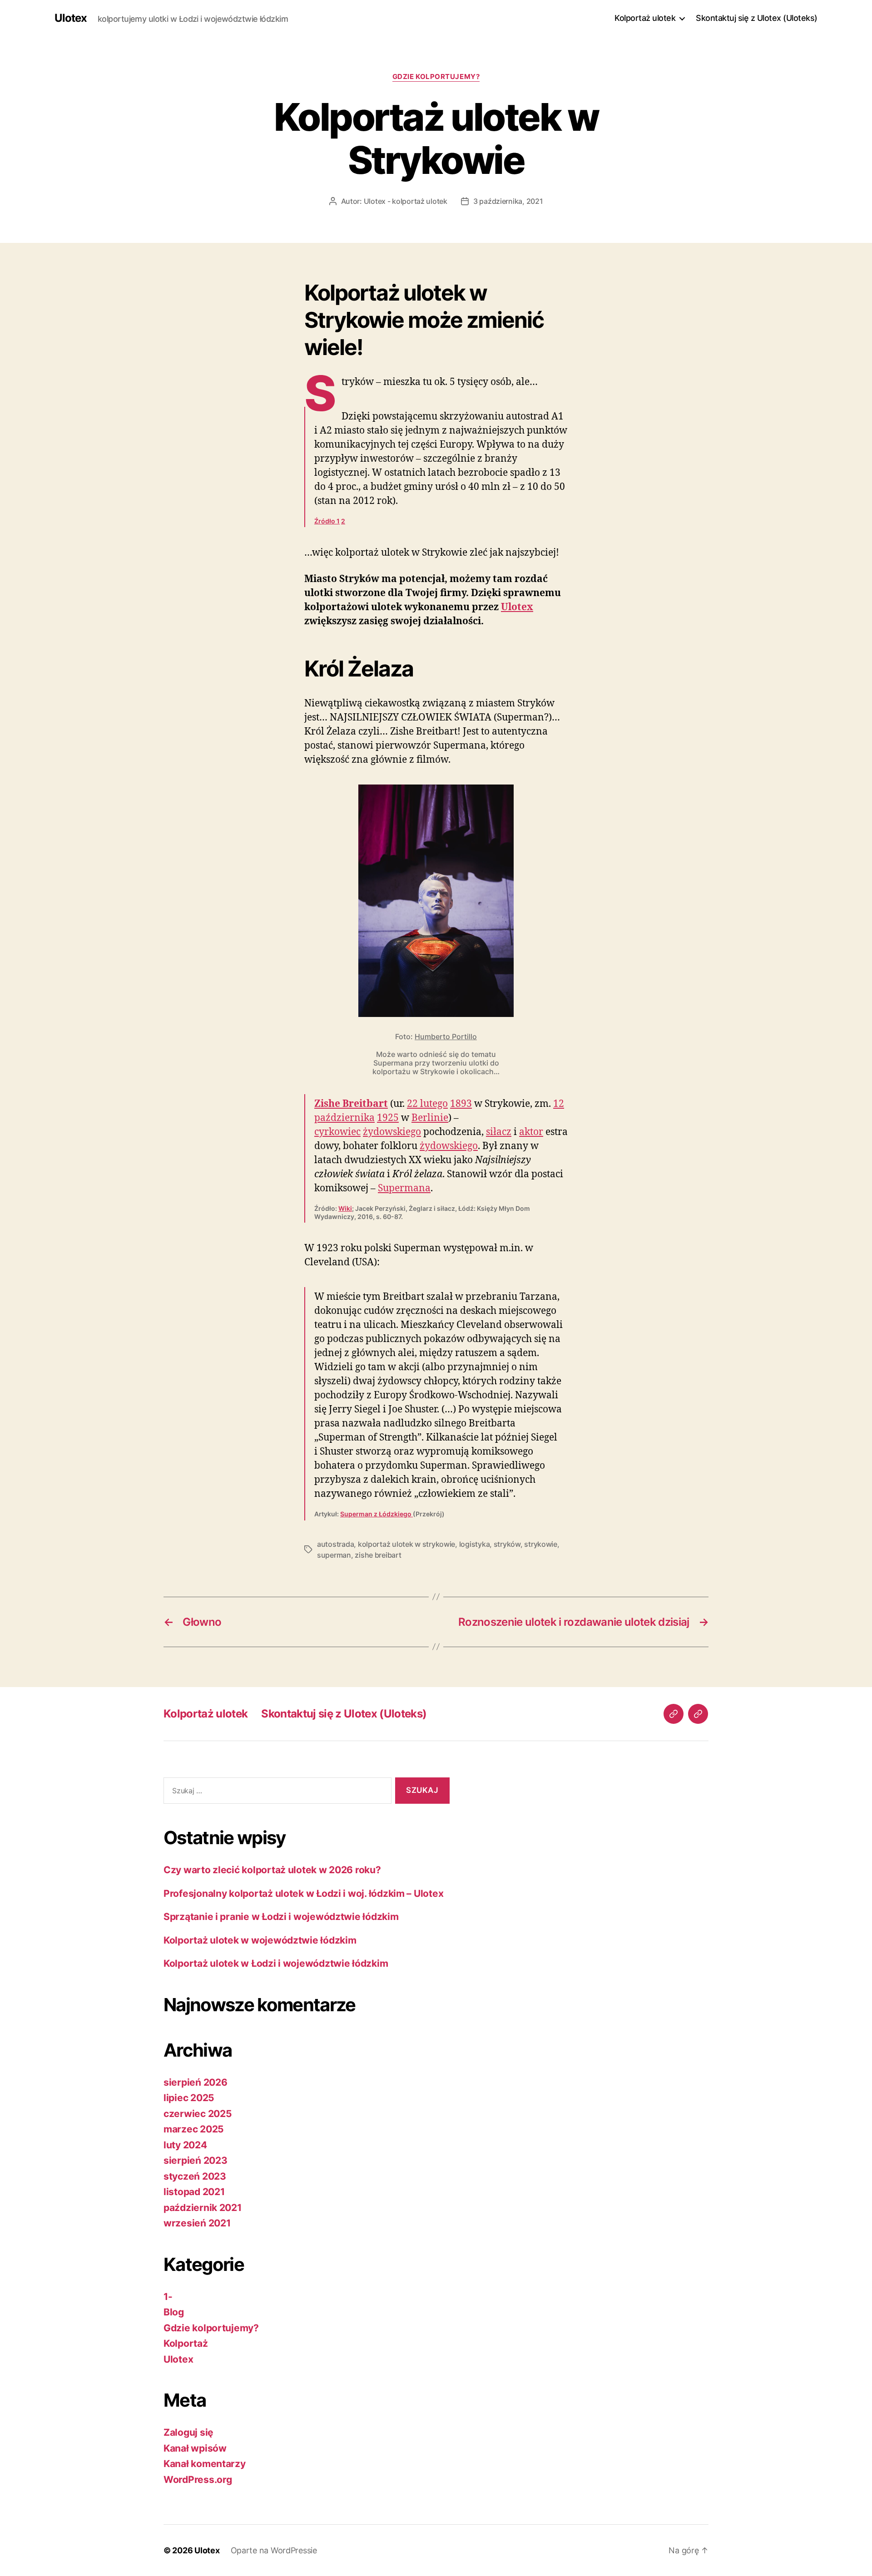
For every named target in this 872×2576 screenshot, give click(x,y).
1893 (461, 1103)
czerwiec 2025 (198, 2114)
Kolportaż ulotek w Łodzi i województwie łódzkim (276, 1963)
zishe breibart (378, 1555)
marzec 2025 (194, 2129)
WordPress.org (198, 2480)
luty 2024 (185, 2145)
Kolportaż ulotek (645, 18)
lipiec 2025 (189, 2098)
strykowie (541, 1544)
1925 (388, 1117)
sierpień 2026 (196, 2082)
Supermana (404, 1188)
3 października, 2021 (508, 201)
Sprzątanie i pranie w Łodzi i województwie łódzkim (281, 1917)
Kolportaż (186, 2343)
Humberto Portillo (446, 1036)
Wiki (345, 1208)
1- (168, 2297)
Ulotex (71, 18)
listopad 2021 (194, 2192)
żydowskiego (392, 1131)
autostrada (335, 1544)
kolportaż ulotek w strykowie (406, 1544)
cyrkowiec (337, 1131)
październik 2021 (203, 2208)
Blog (174, 2312)
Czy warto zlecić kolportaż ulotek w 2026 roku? (272, 1870)
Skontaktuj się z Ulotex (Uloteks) (757, 18)
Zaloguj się (188, 2432)
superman (334, 1555)
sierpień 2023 (196, 2160)
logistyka (475, 1544)
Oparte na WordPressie (274, 2550)
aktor (531, 1131)
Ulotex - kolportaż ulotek (406, 201)
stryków (507, 1544)
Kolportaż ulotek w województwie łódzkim (260, 1940)
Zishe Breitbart (351, 1103)
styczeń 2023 (195, 2176)
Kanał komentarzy (205, 2464)
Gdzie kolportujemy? (436, 77)
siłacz (499, 1131)
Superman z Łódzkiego (377, 1514)
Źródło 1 (327, 521)
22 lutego (427, 1103)
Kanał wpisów (195, 2448)
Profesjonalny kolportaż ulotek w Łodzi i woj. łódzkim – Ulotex (303, 1893)
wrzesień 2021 (197, 2223)
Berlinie (430, 1117)
